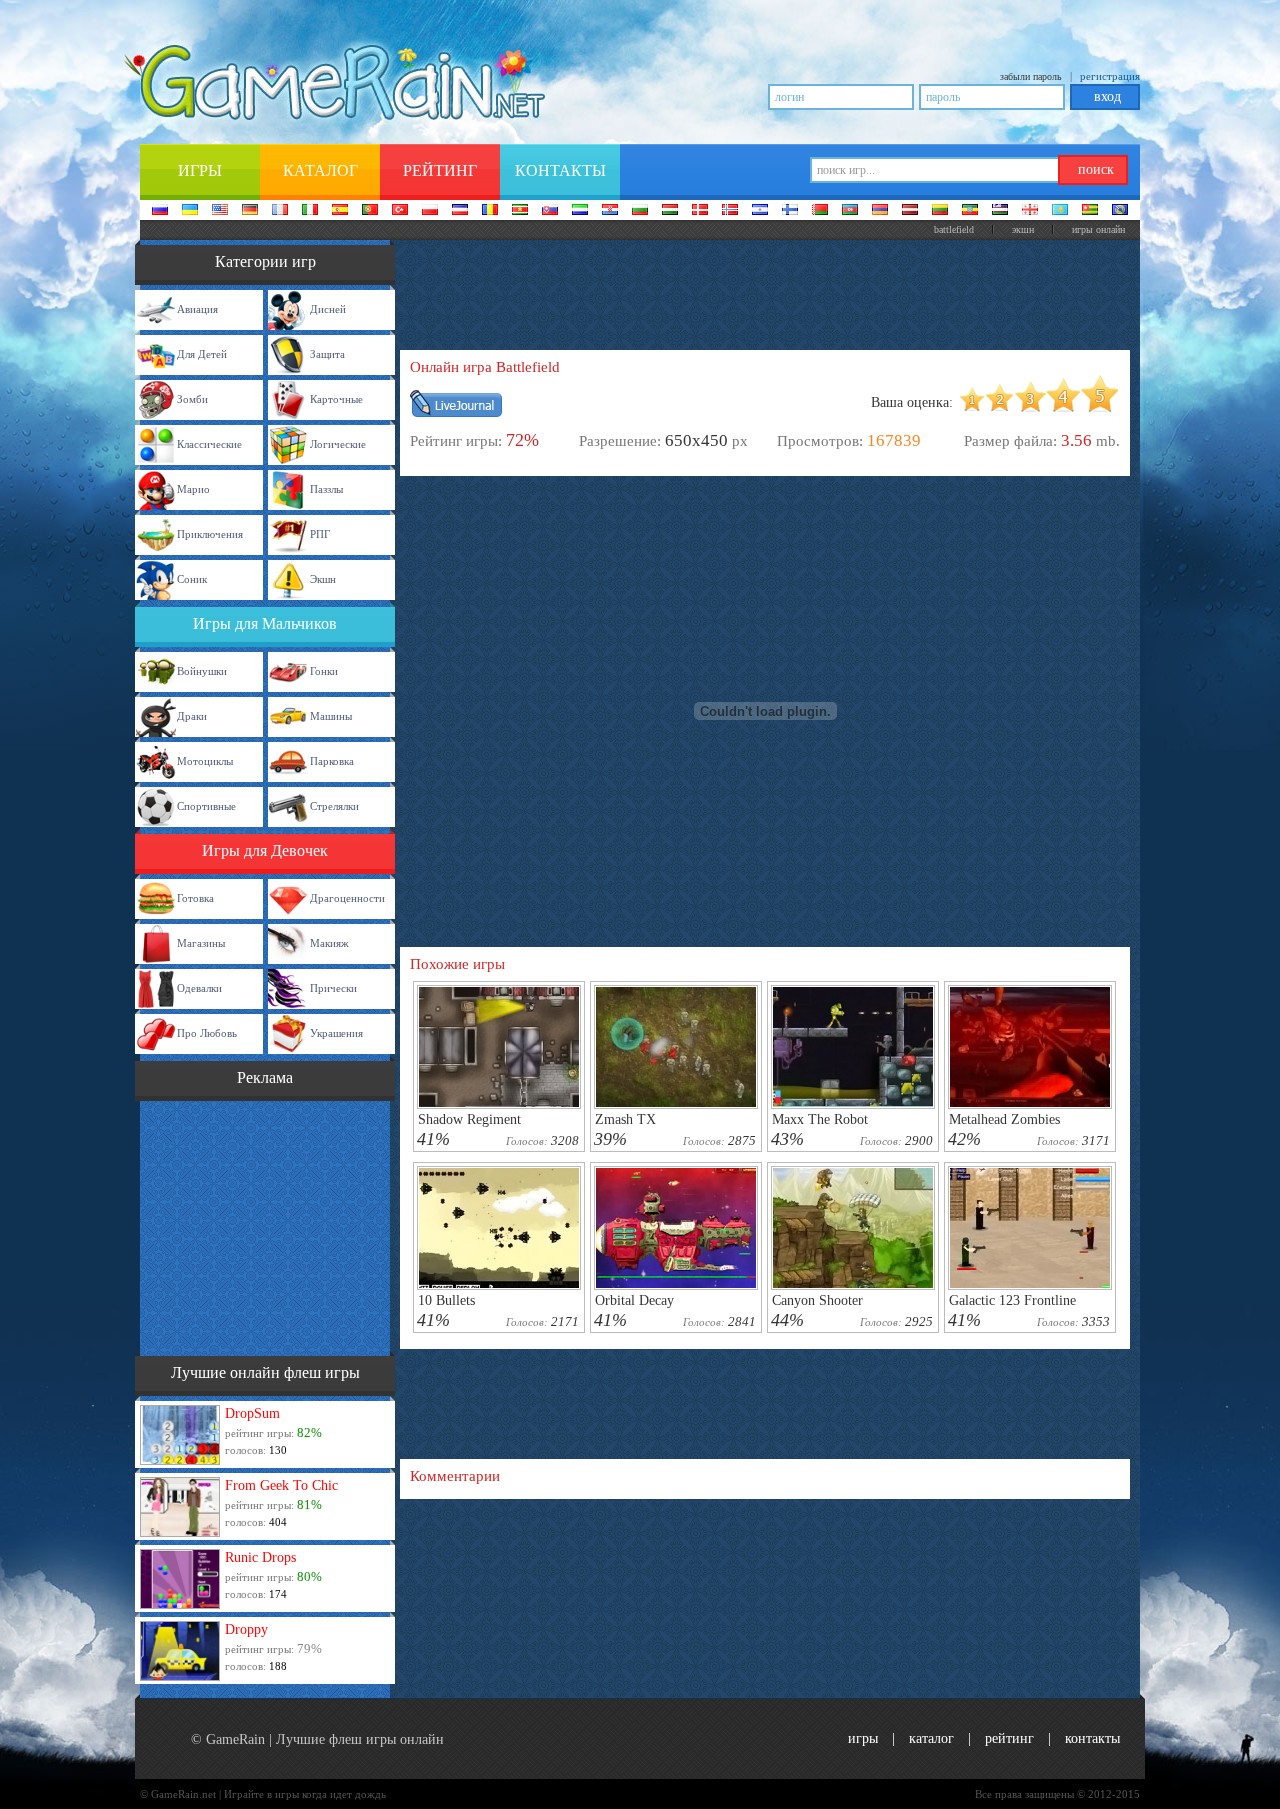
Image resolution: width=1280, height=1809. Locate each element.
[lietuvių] (940, 211)
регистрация (1110, 76)
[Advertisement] (265, 1226)
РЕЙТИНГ (1009, 1738)
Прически (333, 988)
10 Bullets (446, 1300)
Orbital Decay (634, 1300)
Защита (327, 354)
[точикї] (1090, 211)
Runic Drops (260, 1557)
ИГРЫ (863, 1738)
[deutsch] (250, 211)
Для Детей (202, 354)
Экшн (1023, 229)
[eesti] (970, 211)
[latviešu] (910, 211)
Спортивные (206, 806)
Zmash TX (625, 1119)
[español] (340, 211)
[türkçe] (400, 211)
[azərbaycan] (850, 211)
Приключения (210, 534)
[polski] (430, 211)
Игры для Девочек (265, 850)
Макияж (329, 943)
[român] (490, 211)
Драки (192, 716)
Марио (193, 489)
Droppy (246, 1629)
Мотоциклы (205, 761)
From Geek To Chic (281, 1485)
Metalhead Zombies (1004, 1119)
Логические (338, 444)
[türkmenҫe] (1120, 211)
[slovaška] (550, 211)
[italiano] (310, 211)
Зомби (192, 399)
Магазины (201, 943)
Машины (331, 716)
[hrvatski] (610, 211)
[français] (280, 211)
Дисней (328, 309)
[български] (640, 211)
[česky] (460, 211)
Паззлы (326, 489)
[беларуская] (820, 211)
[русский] (160, 211)
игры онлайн (1098, 229)
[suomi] (790, 211)
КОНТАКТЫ (1092, 1738)
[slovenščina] (580, 211)
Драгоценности (347, 898)
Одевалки (199, 988)
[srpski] (520, 211)
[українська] (190, 211)
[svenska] (760, 211)
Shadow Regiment (469, 1119)
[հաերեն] (880, 211)
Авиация (197, 309)
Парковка (332, 761)
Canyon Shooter (817, 1300)
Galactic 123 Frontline (1012, 1300)
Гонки (324, 671)
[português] (370, 211)
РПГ (320, 534)
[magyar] (670, 211)
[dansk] (700, 211)
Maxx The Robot (820, 1119)
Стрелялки (334, 806)
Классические (209, 444)
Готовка (195, 898)
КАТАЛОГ (931, 1738)
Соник (192, 579)
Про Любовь (207, 1033)
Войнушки (202, 671)
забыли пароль (1031, 76)
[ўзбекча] (1000, 211)
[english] (220, 211)
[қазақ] (1060, 211)
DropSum (252, 1413)
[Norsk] (730, 211)
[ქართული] (1030, 211)
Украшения (336, 1033)
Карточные (336, 399)
